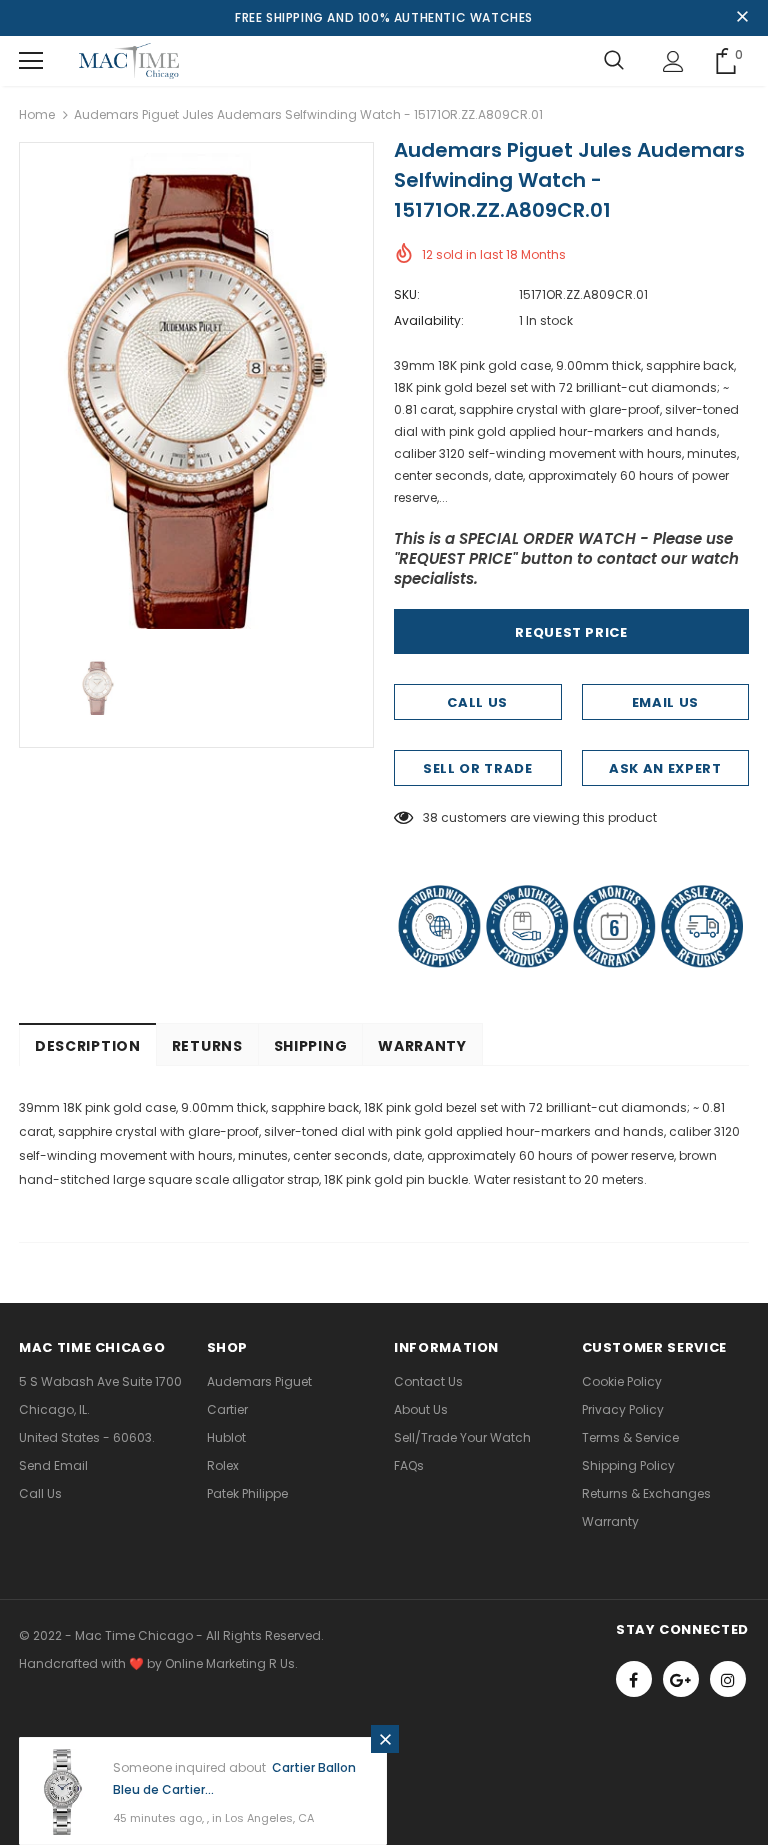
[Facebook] (634, 1679)
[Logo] (129, 61)
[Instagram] (728, 1679)
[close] (742, 18)
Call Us (477, 702)
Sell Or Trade (477, 768)
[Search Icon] (614, 61)
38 (430, 817)
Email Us (665, 702)
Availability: (429, 320)
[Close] (385, 1739)
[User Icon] (673, 61)
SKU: (407, 294)
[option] (196, 391)
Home (37, 114)
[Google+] (681, 1679)
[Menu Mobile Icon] (31, 61)
